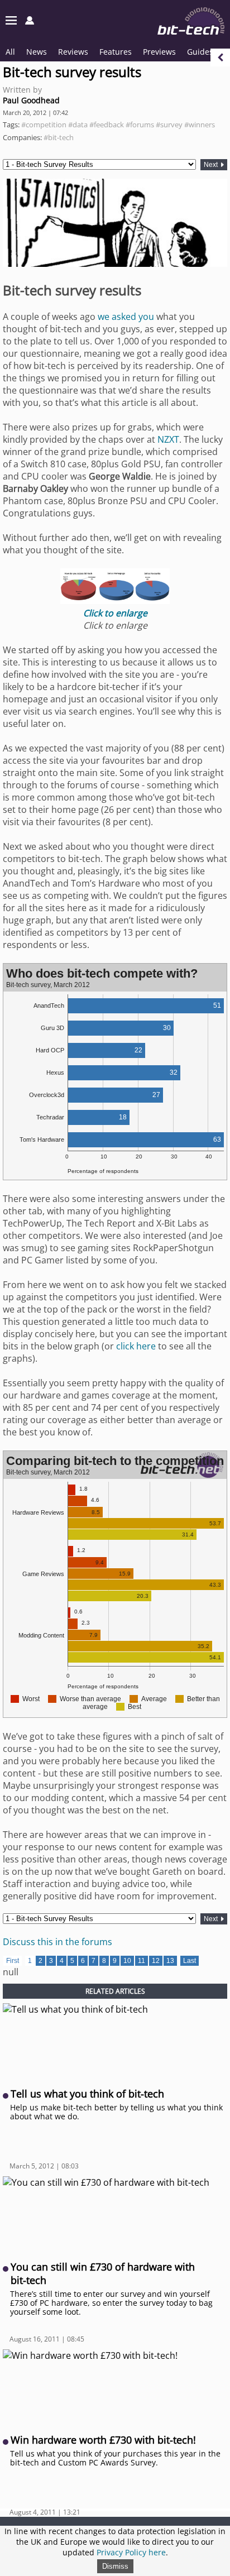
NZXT (168, 439)
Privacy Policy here (131, 2552)
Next (212, 165)
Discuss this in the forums (57, 1942)
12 (156, 1961)
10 (127, 1961)
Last (190, 1961)
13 (170, 1961)
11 (142, 1961)
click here (136, 1346)
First (13, 1961)
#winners (200, 125)
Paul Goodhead (31, 100)
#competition (44, 125)
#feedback (107, 125)
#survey (169, 125)
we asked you (126, 317)
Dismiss (115, 2566)
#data (78, 125)
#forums (140, 125)
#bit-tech (59, 137)
